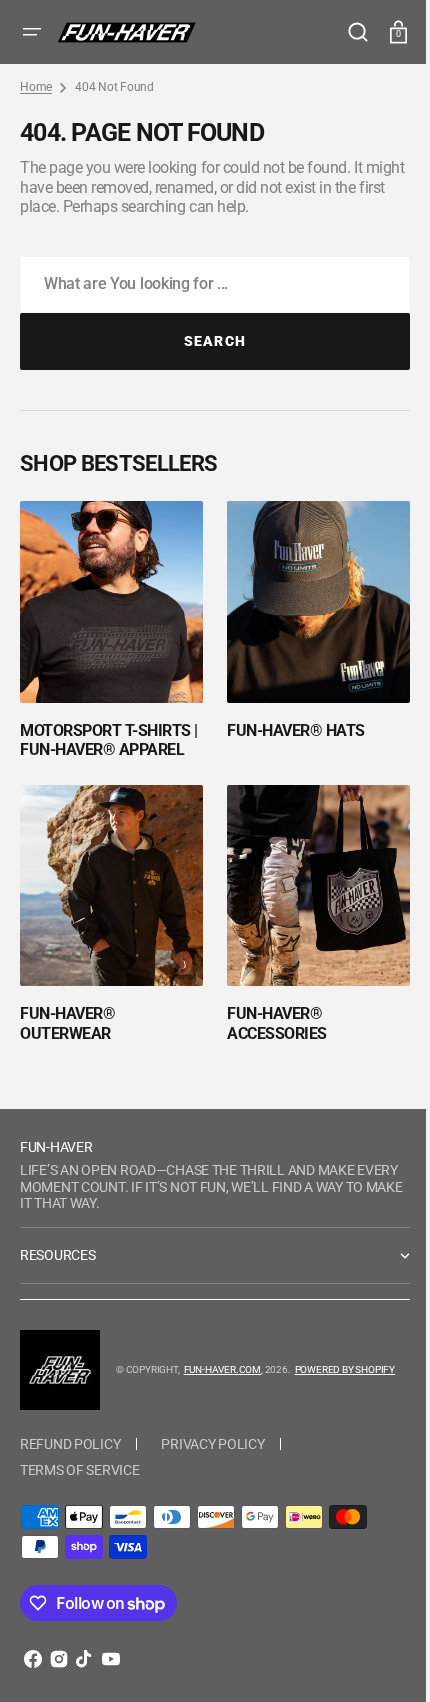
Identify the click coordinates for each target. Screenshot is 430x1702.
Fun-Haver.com (126, 1414)
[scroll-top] (372, 1659)
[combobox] (207, 284)
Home (36, 87)
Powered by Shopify (249, 1414)
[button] (32, 32)
